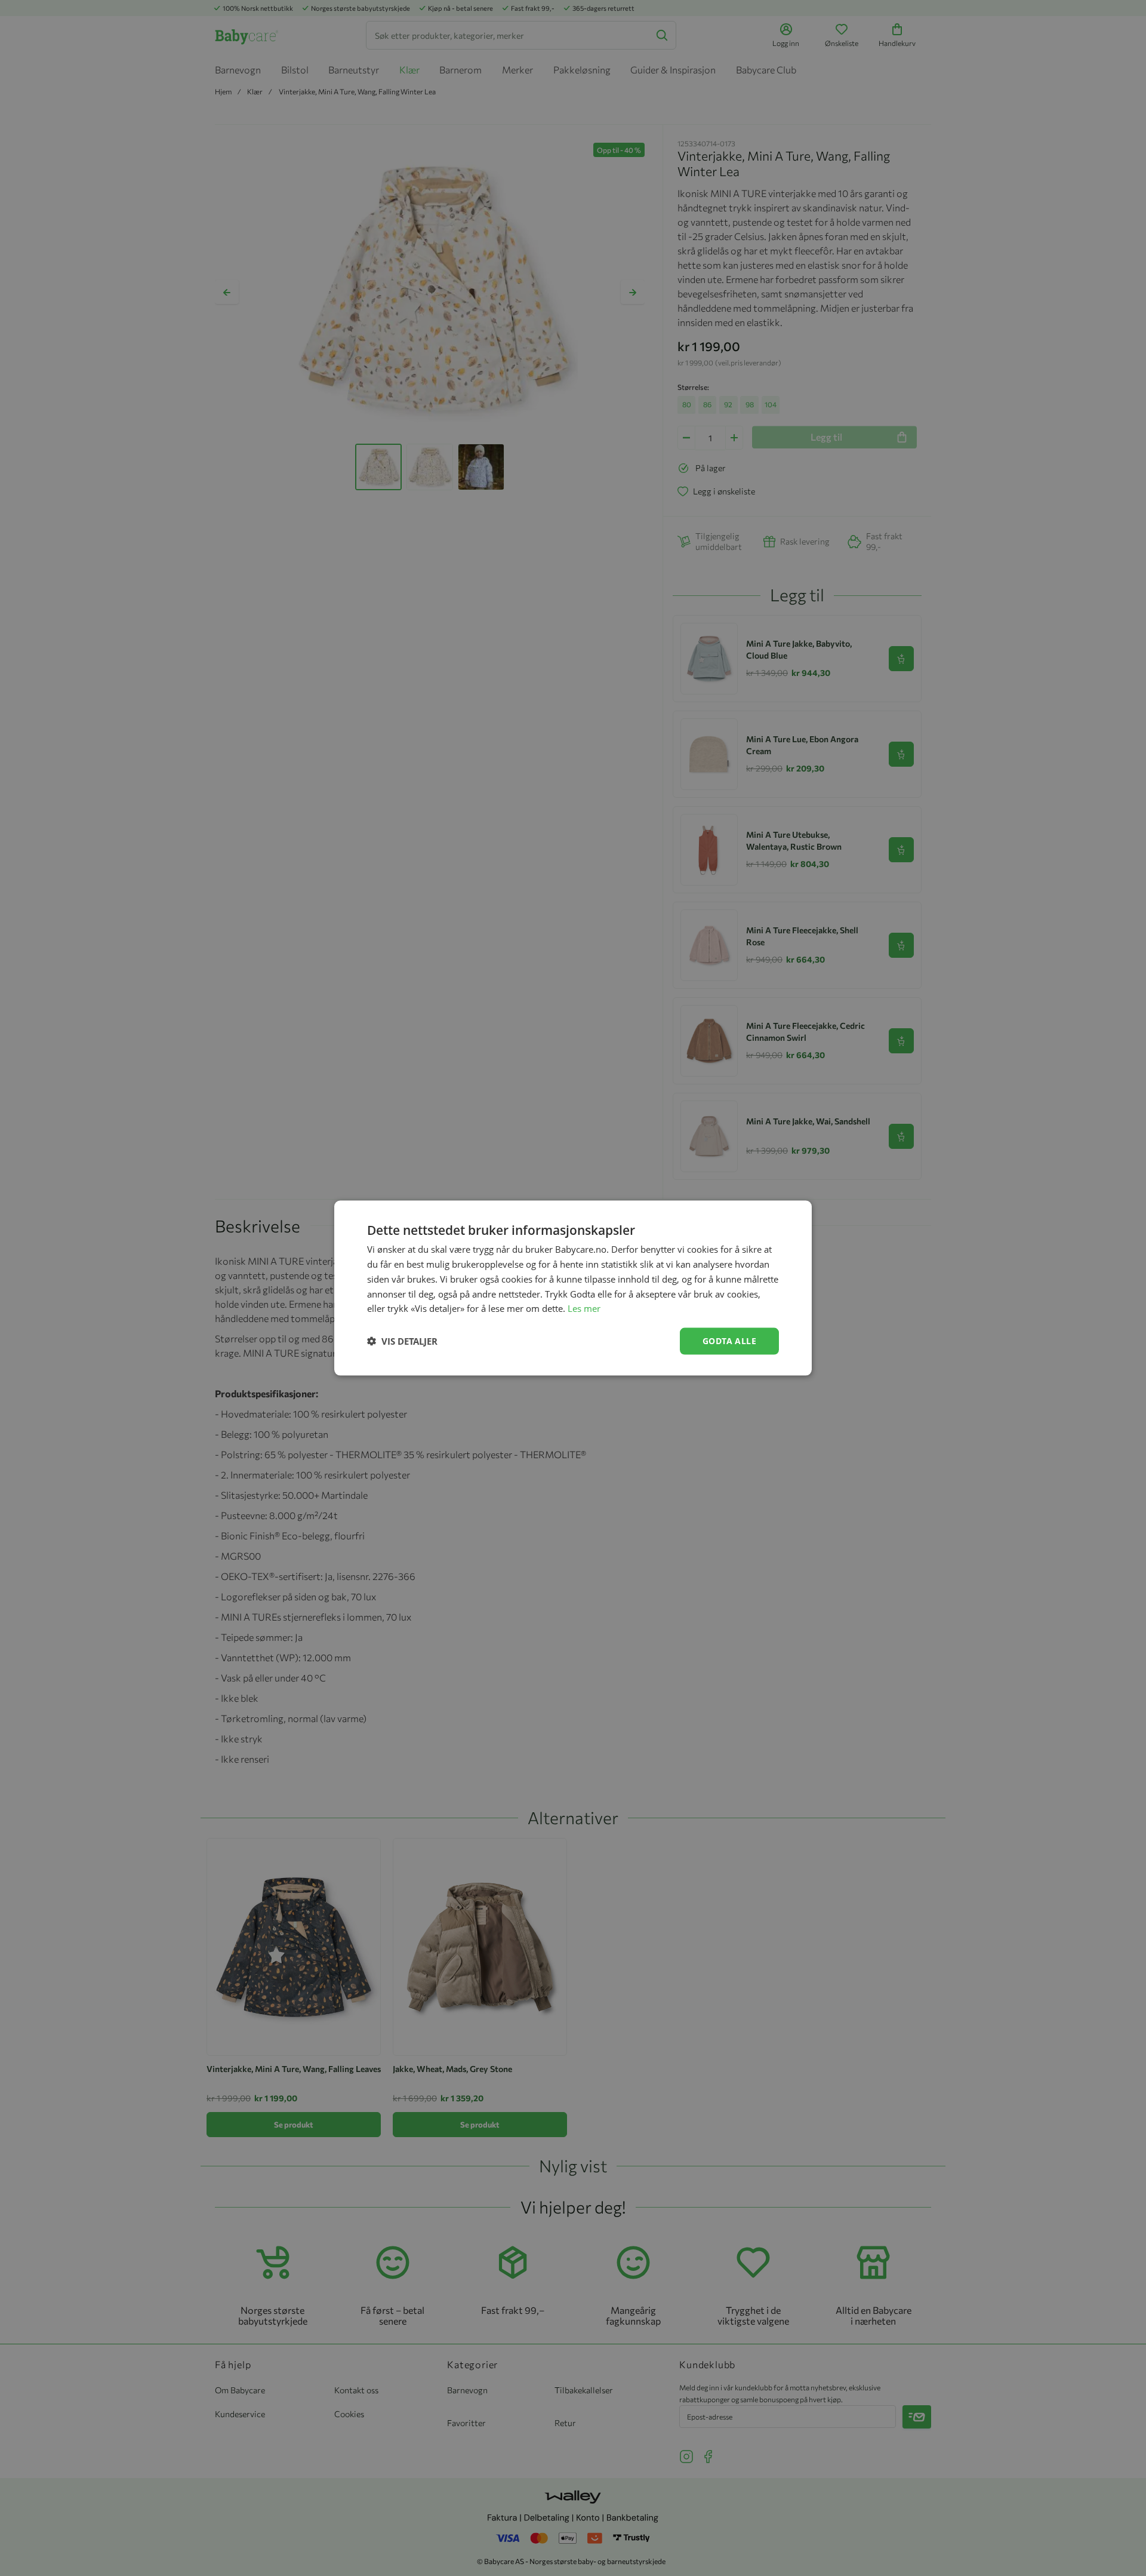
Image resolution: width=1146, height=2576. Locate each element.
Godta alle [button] (729, 1341)
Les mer (584, 1308)
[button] (402, 1341)
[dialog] (573, 1288)
